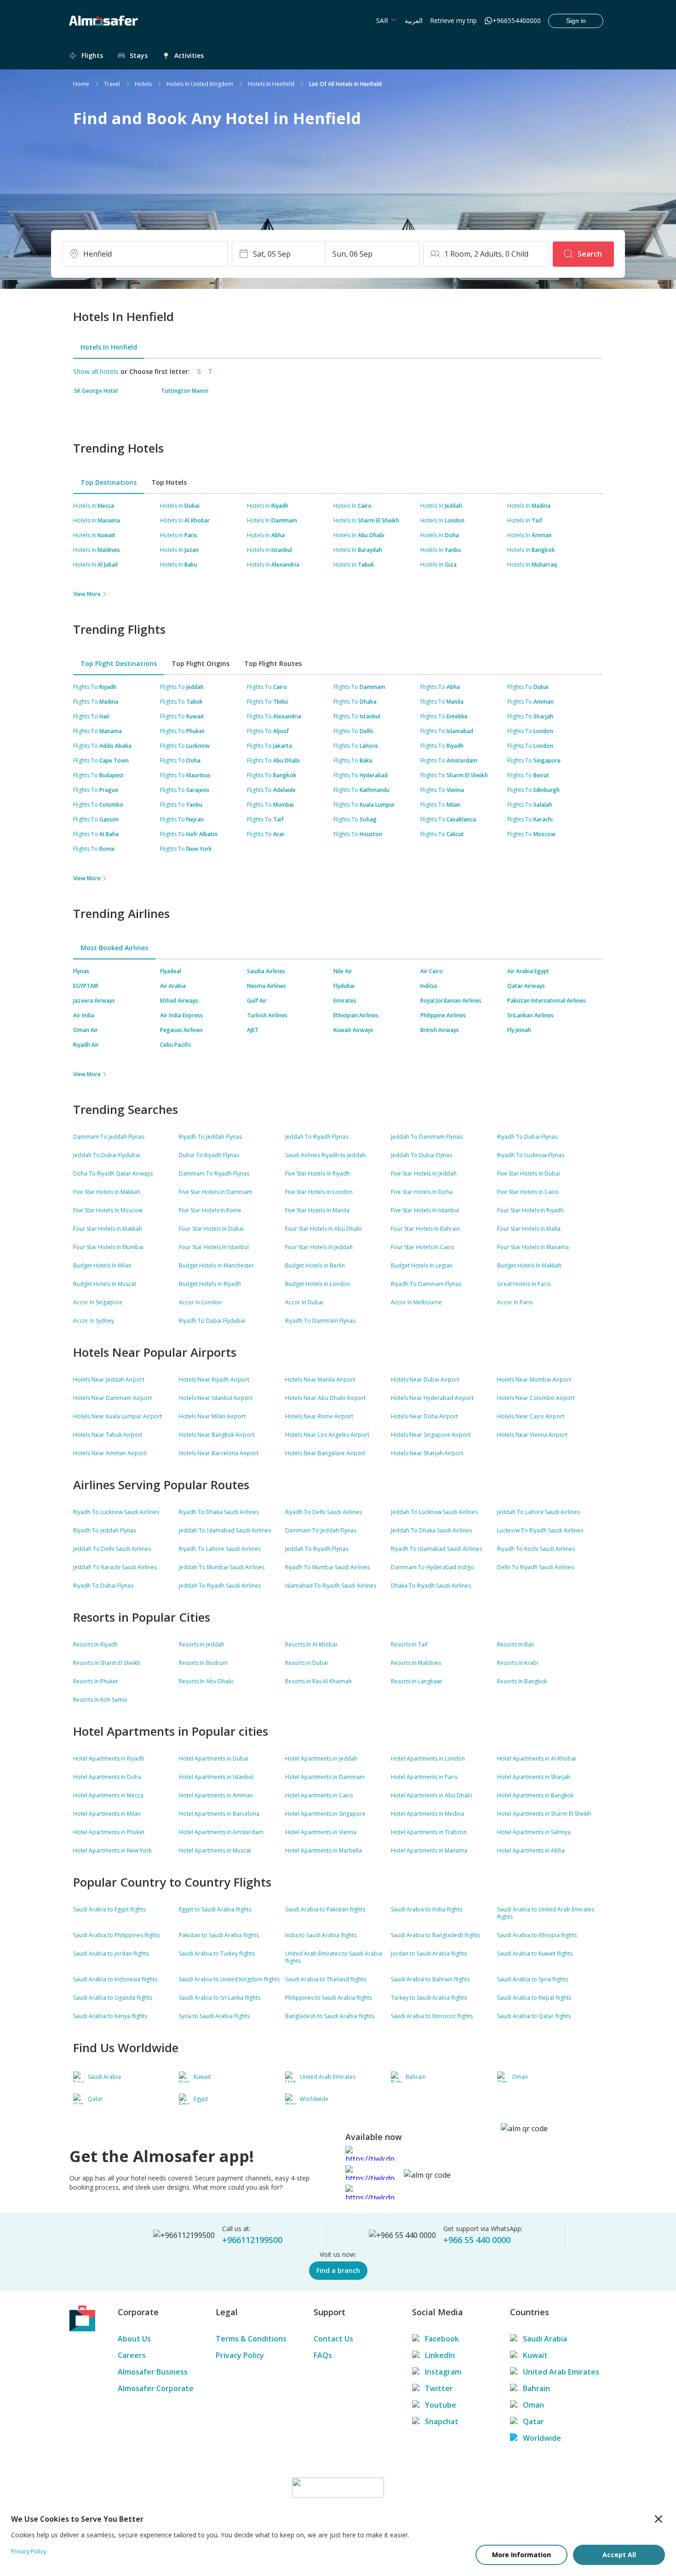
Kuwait (535, 2355)
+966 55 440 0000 (477, 2240)
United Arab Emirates (561, 2372)
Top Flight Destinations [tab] (119, 663)
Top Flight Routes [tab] (273, 663)
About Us (134, 2339)
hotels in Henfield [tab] (109, 347)
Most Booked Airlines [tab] (114, 948)
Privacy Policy (240, 2355)
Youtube (441, 2405)
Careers (132, 2355)
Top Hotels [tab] (169, 482)
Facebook (442, 2339)
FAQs (323, 2355)
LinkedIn (440, 2355)
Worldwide (542, 2438)
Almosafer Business (153, 2372)
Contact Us (333, 2339)
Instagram (443, 2372)
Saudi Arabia (545, 2339)
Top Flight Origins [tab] (201, 663)
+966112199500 (252, 2240)
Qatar (533, 2421)
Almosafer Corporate (156, 2388)
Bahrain (536, 2388)
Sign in (576, 21)
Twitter (439, 2388)
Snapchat (442, 2421)
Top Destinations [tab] (109, 482)
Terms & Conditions (251, 2339)
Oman (533, 2405)
